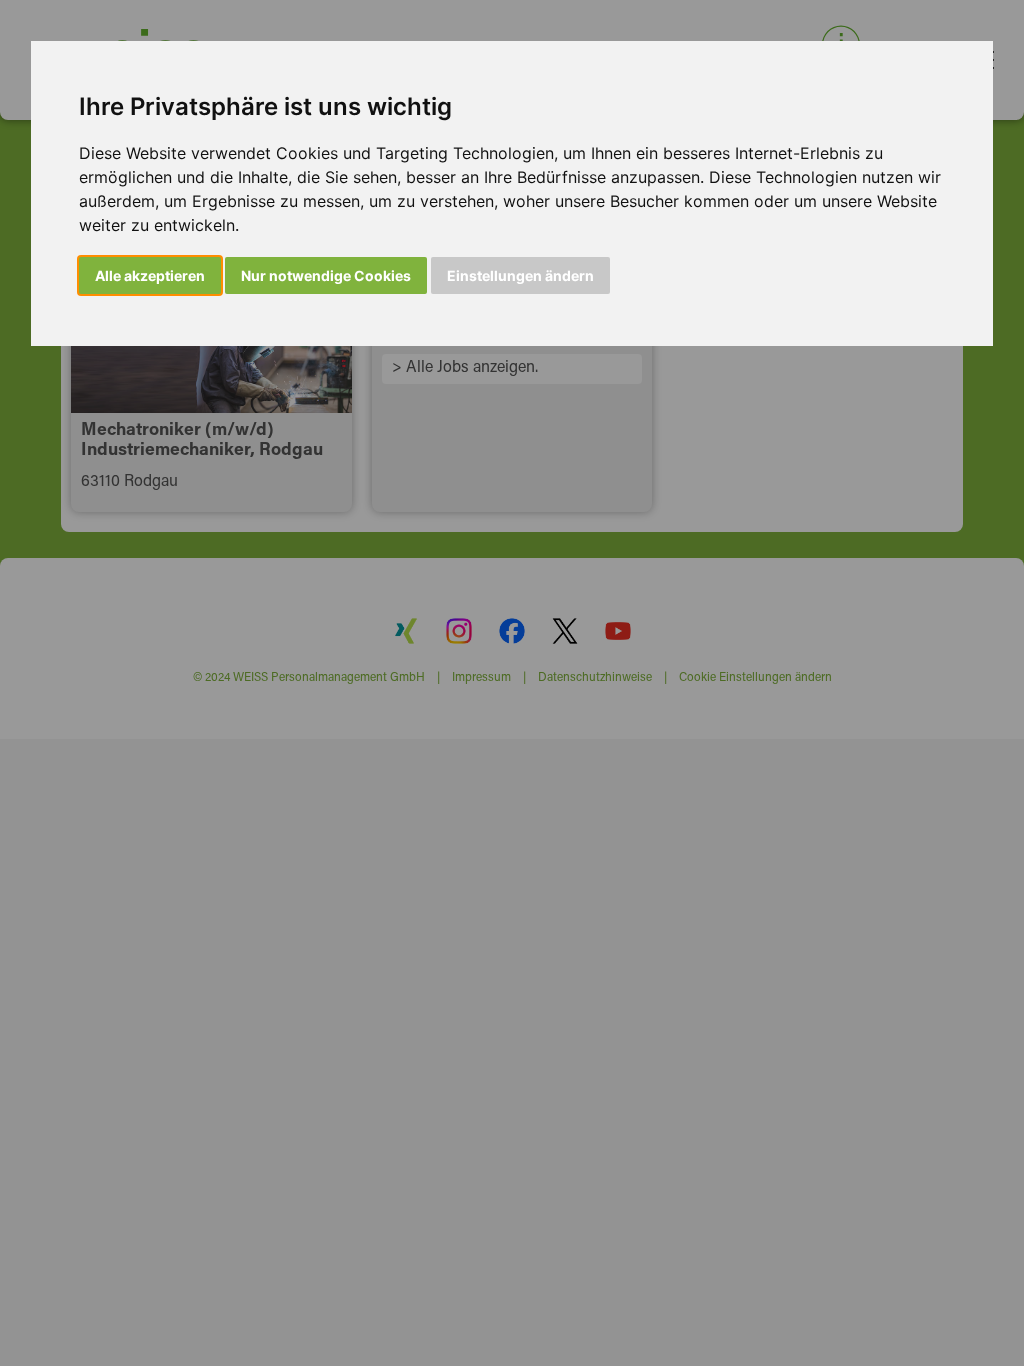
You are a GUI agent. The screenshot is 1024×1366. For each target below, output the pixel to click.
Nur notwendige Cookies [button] (326, 275)
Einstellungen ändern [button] (520, 275)
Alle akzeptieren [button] (150, 275)
